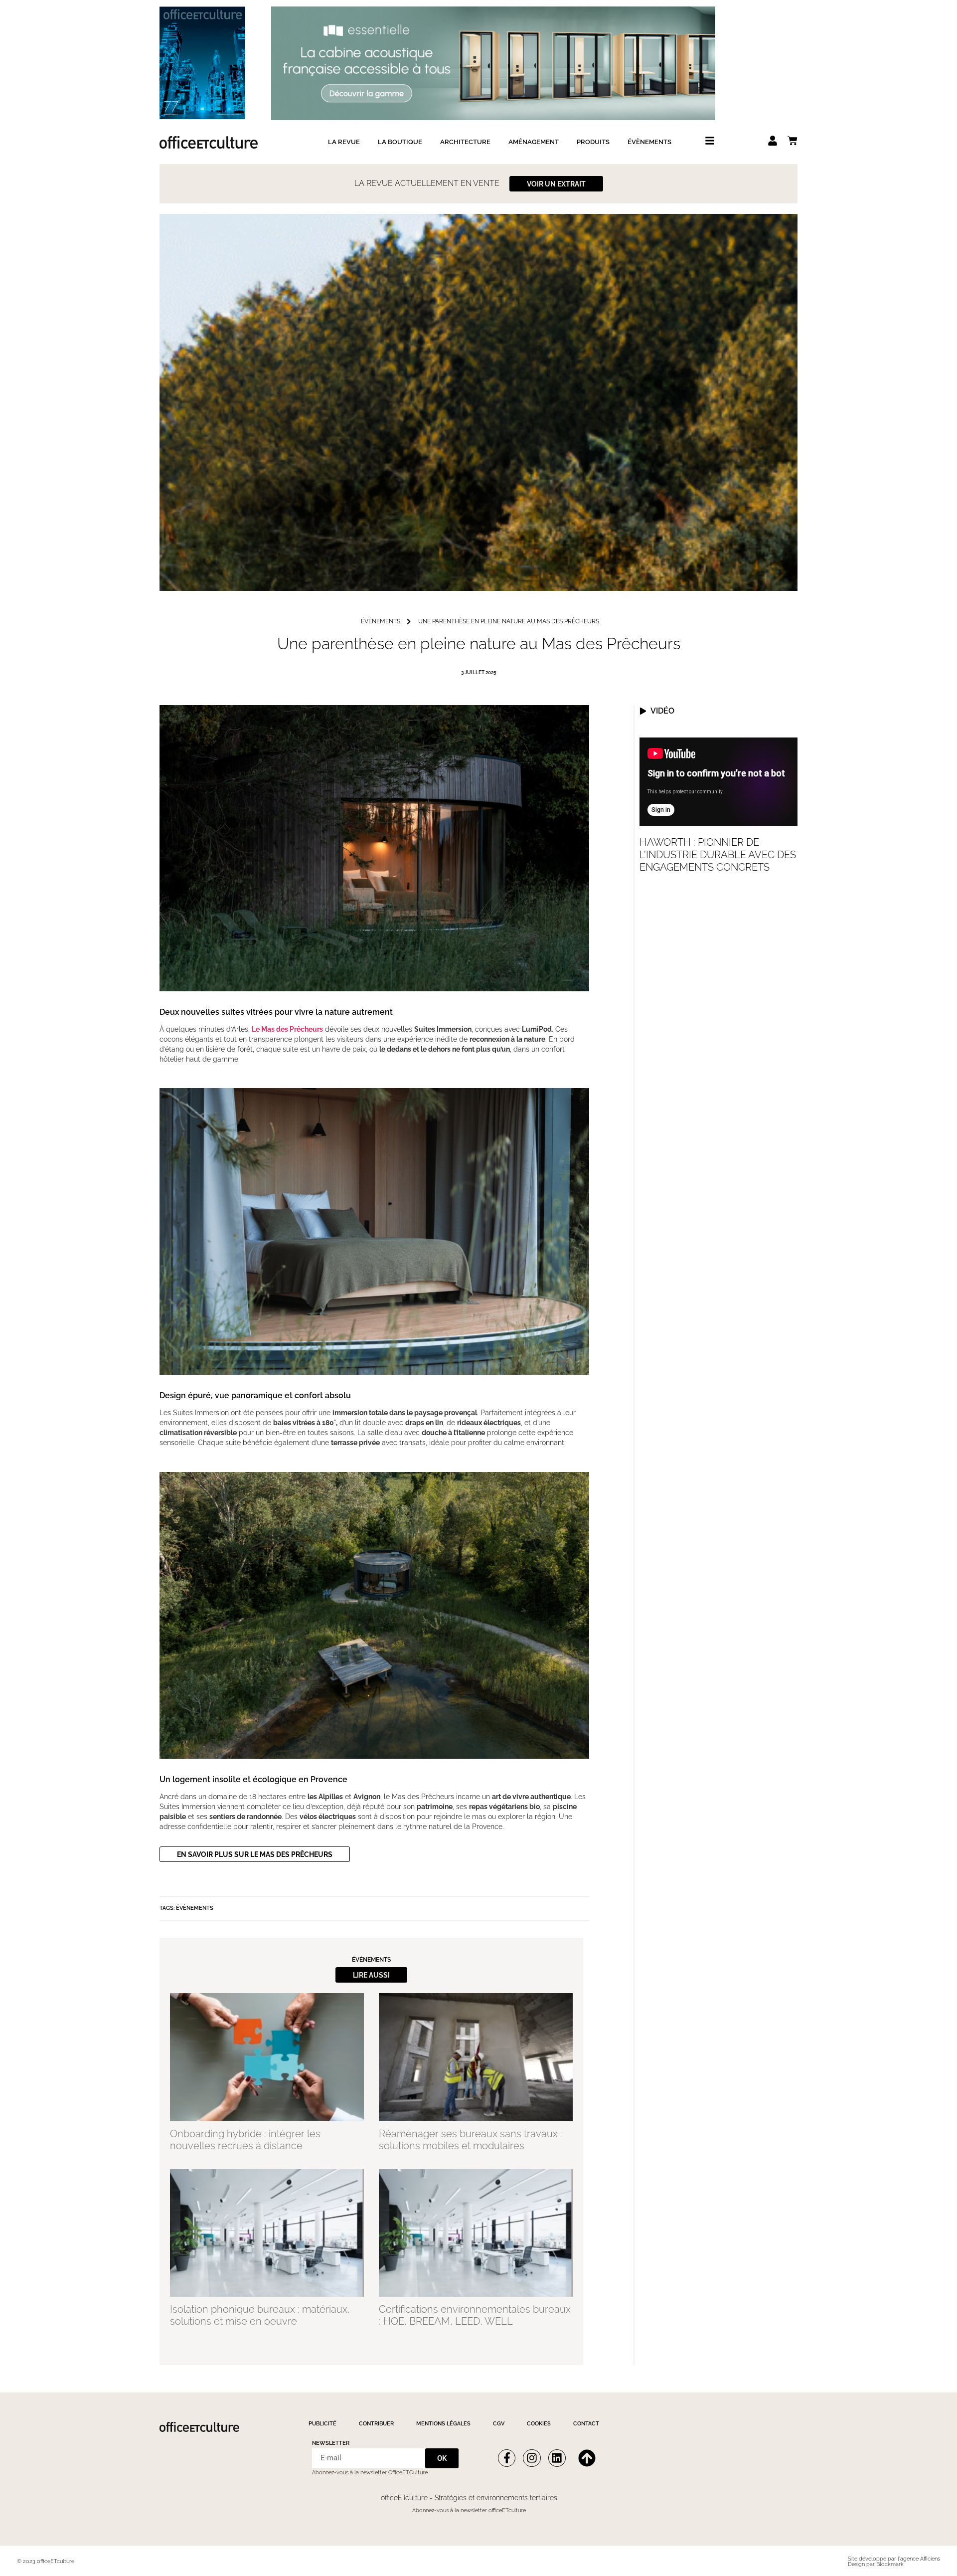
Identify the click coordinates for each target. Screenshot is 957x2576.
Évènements (649, 142)
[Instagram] (532, 2458)
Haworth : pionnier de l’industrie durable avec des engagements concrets (718, 855)
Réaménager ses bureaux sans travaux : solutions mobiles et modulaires (471, 2140)
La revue (344, 142)
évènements (381, 622)
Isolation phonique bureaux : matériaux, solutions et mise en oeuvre (260, 2315)
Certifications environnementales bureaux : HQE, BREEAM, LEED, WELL (475, 2315)
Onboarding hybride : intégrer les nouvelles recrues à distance (245, 2140)
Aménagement (534, 142)
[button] (371, 1975)
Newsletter (331, 2443)
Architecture (465, 142)
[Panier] (793, 141)
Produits (593, 142)
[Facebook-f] (507, 2458)
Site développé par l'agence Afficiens (894, 2559)
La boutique (400, 142)
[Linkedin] (557, 2458)
